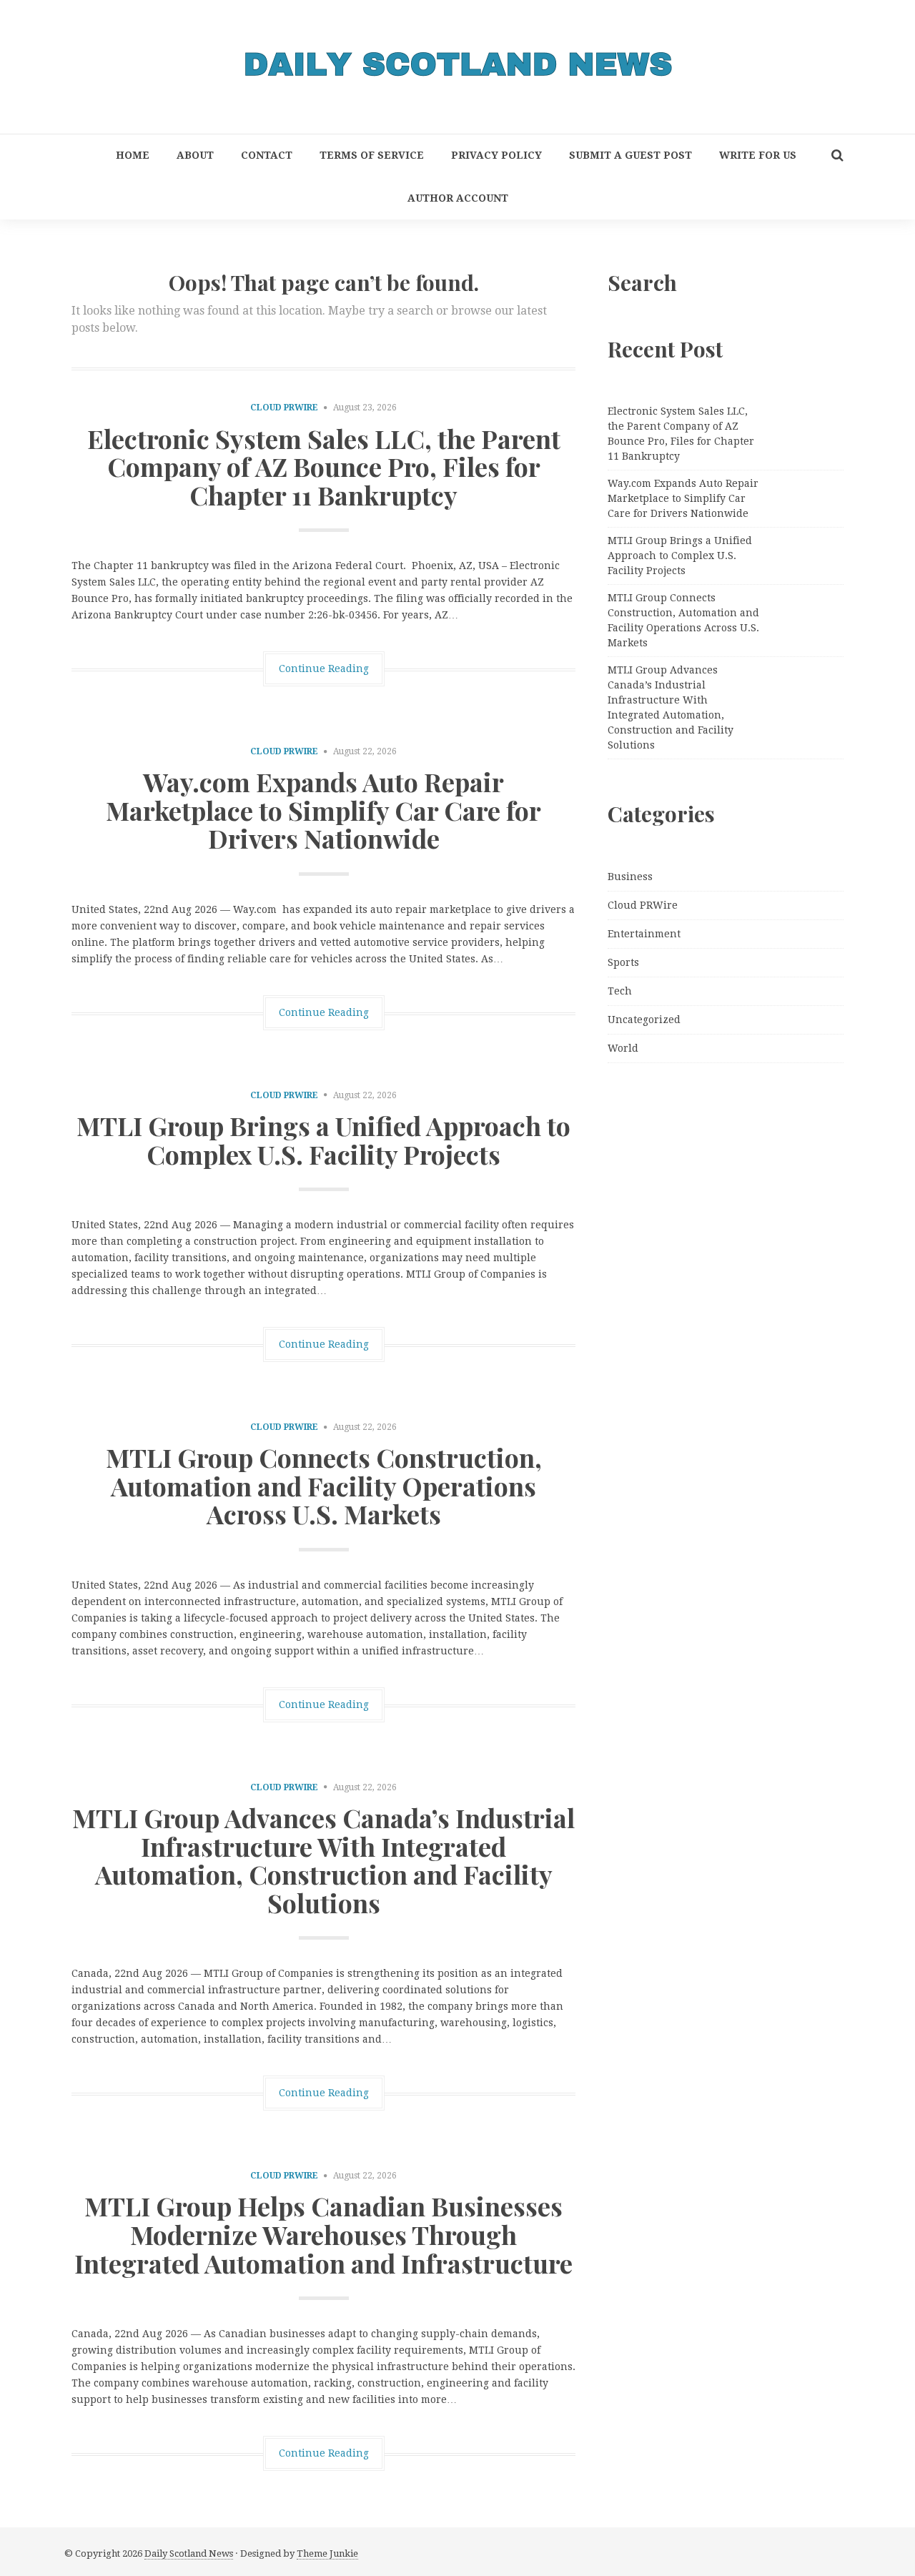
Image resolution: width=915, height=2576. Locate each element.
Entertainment (644, 934)
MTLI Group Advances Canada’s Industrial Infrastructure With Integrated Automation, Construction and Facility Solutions (323, 1860)
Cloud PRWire (284, 408)
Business (630, 877)
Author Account (458, 198)
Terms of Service (372, 155)
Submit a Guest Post (630, 155)
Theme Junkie (327, 2553)
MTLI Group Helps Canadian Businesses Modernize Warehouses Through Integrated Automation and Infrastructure (323, 2234)
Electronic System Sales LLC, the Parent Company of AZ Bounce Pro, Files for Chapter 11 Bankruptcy (324, 467)
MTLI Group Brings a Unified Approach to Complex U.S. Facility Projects (323, 1140)
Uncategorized (644, 1020)
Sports (623, 962)
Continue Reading (324, 668)
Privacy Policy (496, 155)
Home (133, 155)
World (623, 1048)
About (195, 155)
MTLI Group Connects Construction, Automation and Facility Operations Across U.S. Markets (324, 1485)
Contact (267, 155)
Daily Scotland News (189, 2553)
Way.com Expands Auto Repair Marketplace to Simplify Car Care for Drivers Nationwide (323, 810)
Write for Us (758, 155)
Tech (620, 991)
